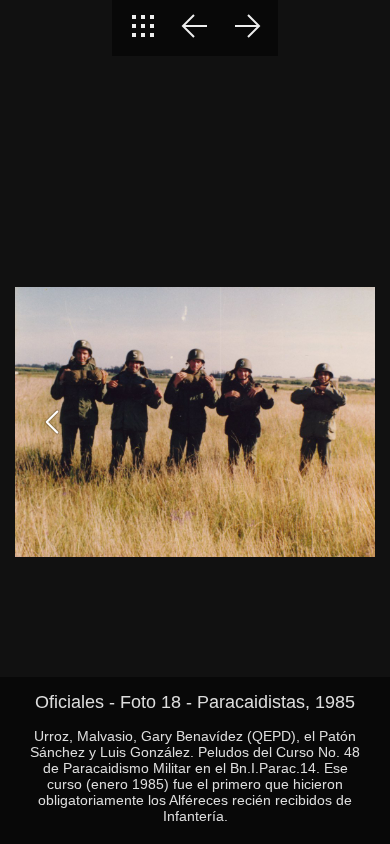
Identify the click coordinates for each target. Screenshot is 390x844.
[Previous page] (195, 28)
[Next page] (247, 28)
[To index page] (143, 28)
